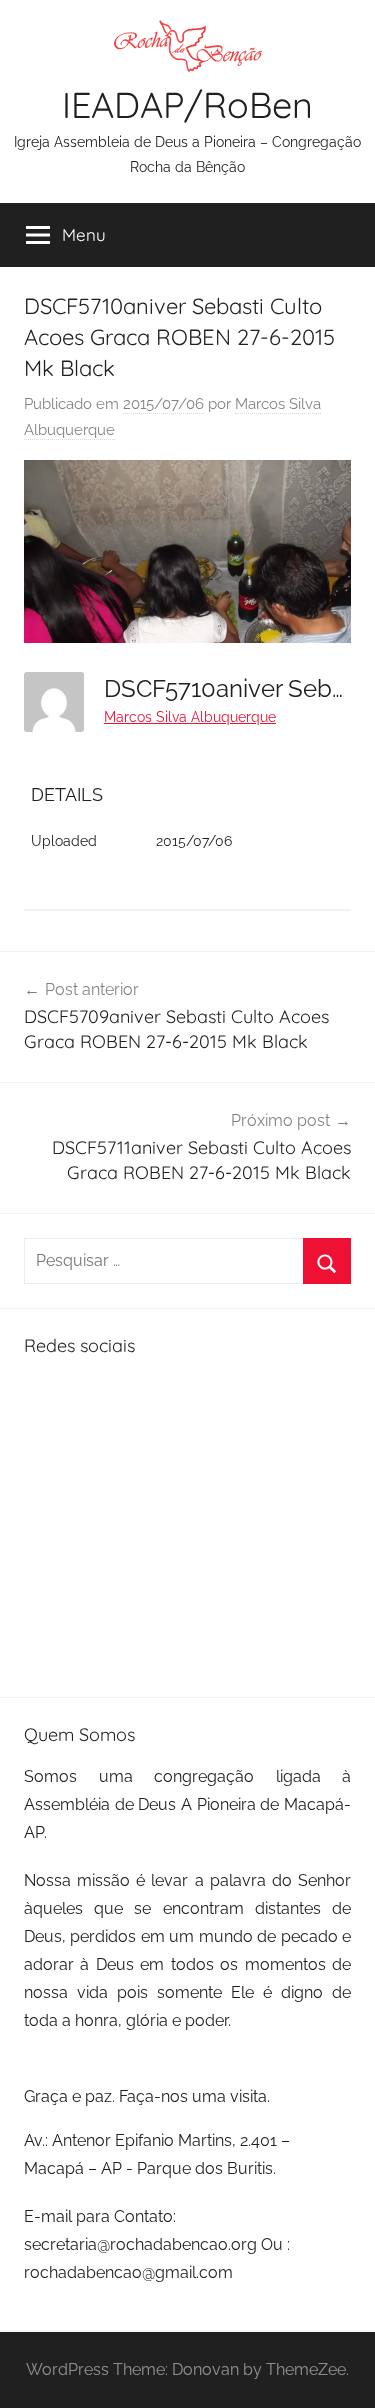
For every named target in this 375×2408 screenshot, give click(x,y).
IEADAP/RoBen (187, 104)
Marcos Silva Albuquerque (190, 717)
